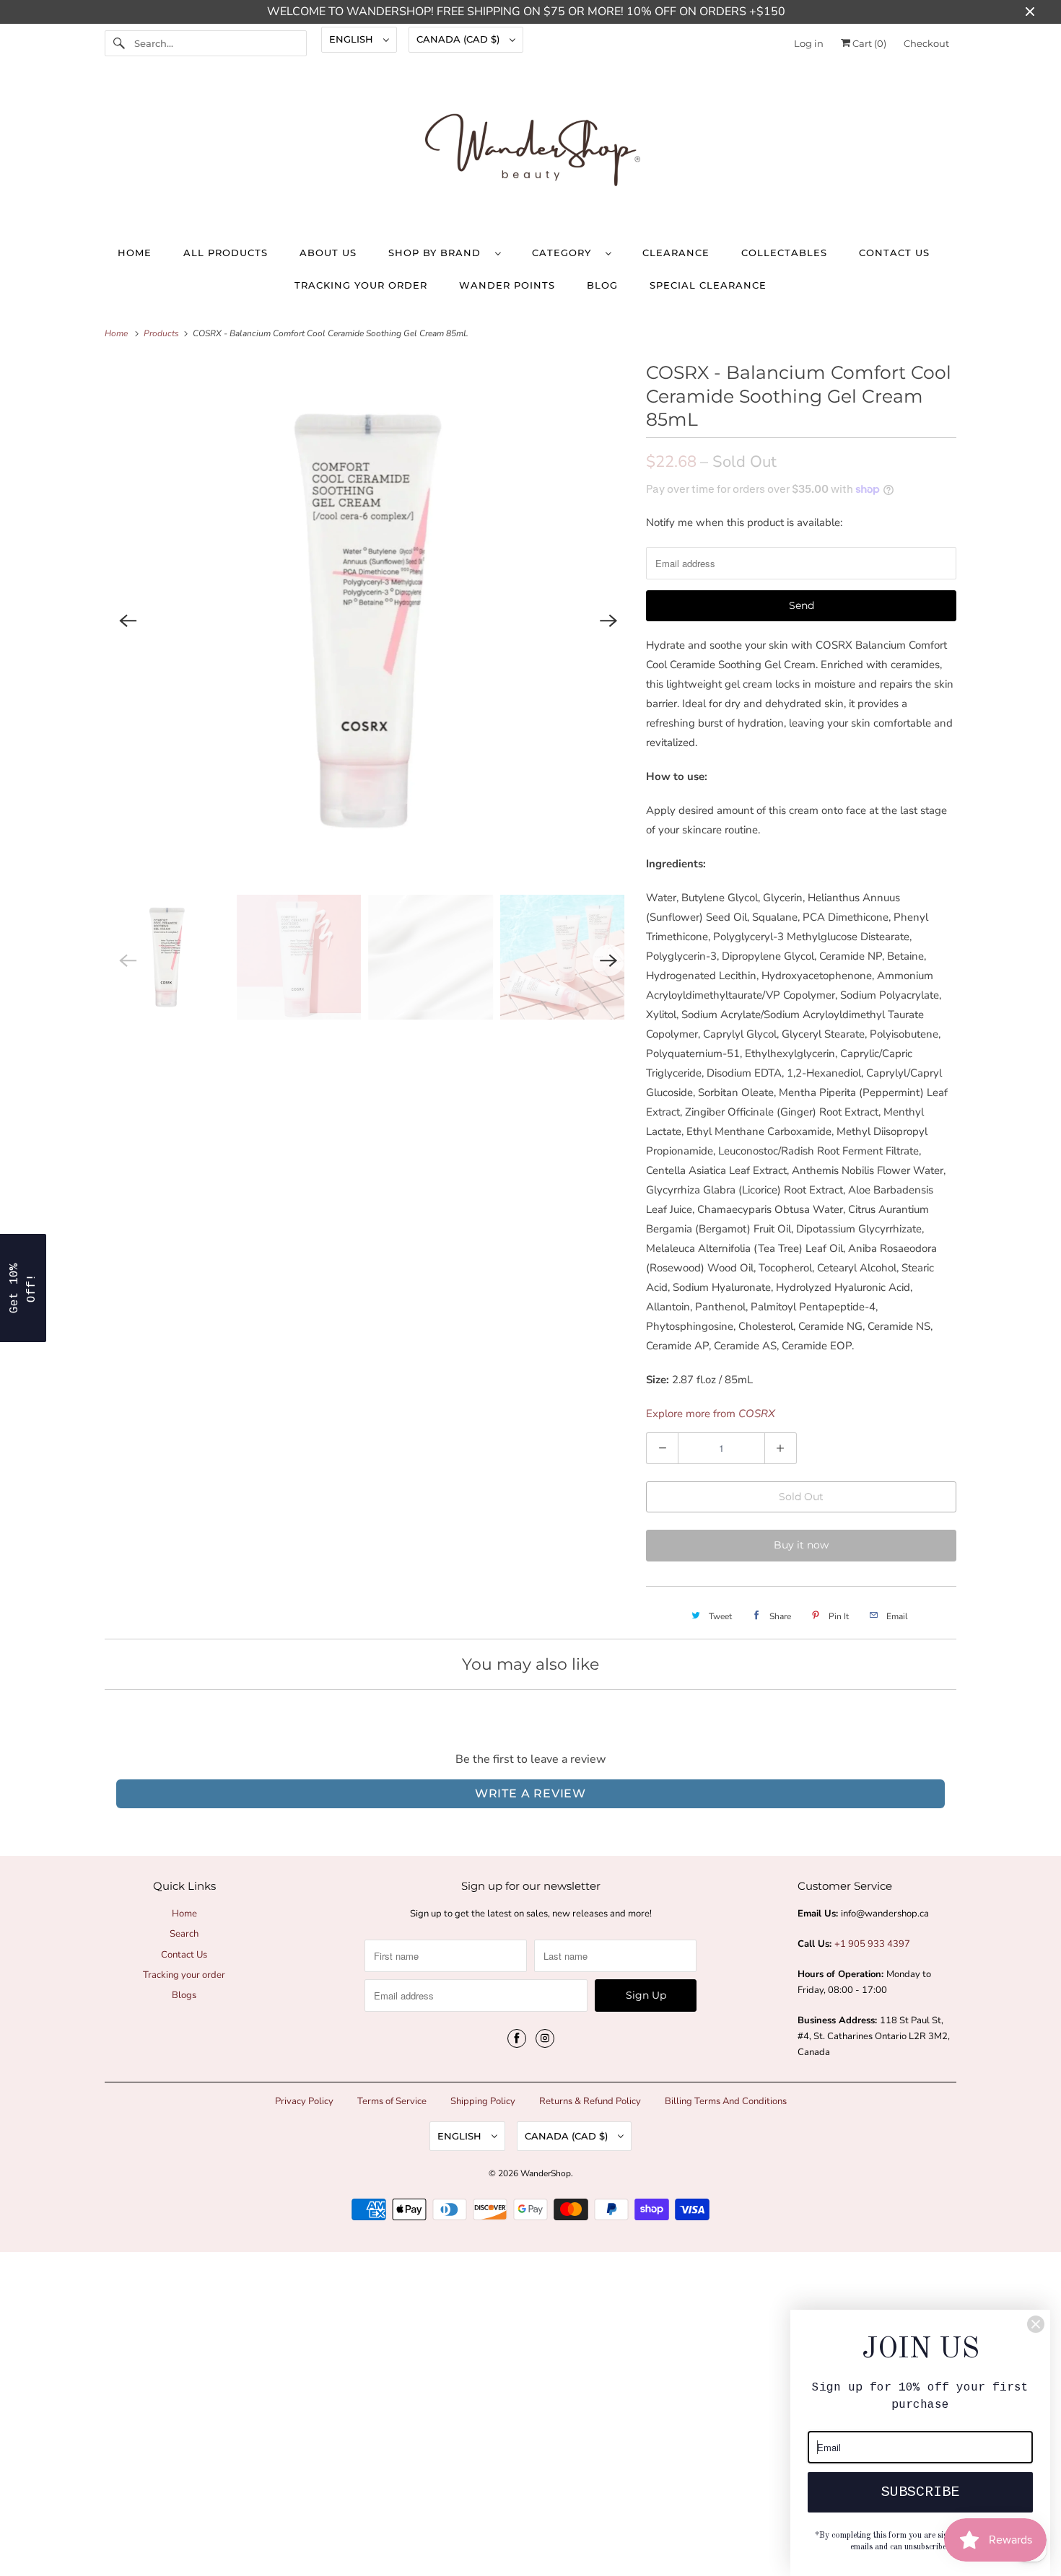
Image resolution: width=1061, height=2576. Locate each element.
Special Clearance (708, 285)
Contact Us (894, 253)
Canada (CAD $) (459, 39)
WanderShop (546, 2173)
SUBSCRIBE (920, 2492)
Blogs (184, 1995)
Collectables (784, 253)
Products (162, 333)
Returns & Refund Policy (590, 2101)
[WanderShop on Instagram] (545, 2038)
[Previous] (128, 621)
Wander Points (507, 285)
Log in (809, 43)
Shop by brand (438, 253)
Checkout (926, 43)
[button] (23, 1288)
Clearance (676, 253)
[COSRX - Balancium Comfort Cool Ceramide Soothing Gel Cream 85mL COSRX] (368, 621)
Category (565, 253)
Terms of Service (392, 2101)
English (353, 39)
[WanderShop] (530, 153)
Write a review (530, 1793)
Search (184, 1934)
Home (135, 253)
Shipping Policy (483, 2101)
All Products (226, 253)
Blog (602, 285)
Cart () (868, 43)
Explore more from (711, 1414)
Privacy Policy (304, 2101)
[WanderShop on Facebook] (517, 2038)
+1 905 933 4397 (872, 1944)
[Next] (608, 621)
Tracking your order (361, 285)
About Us (328, 253)
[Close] (1036, 2324)
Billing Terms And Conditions (726, 2101)
